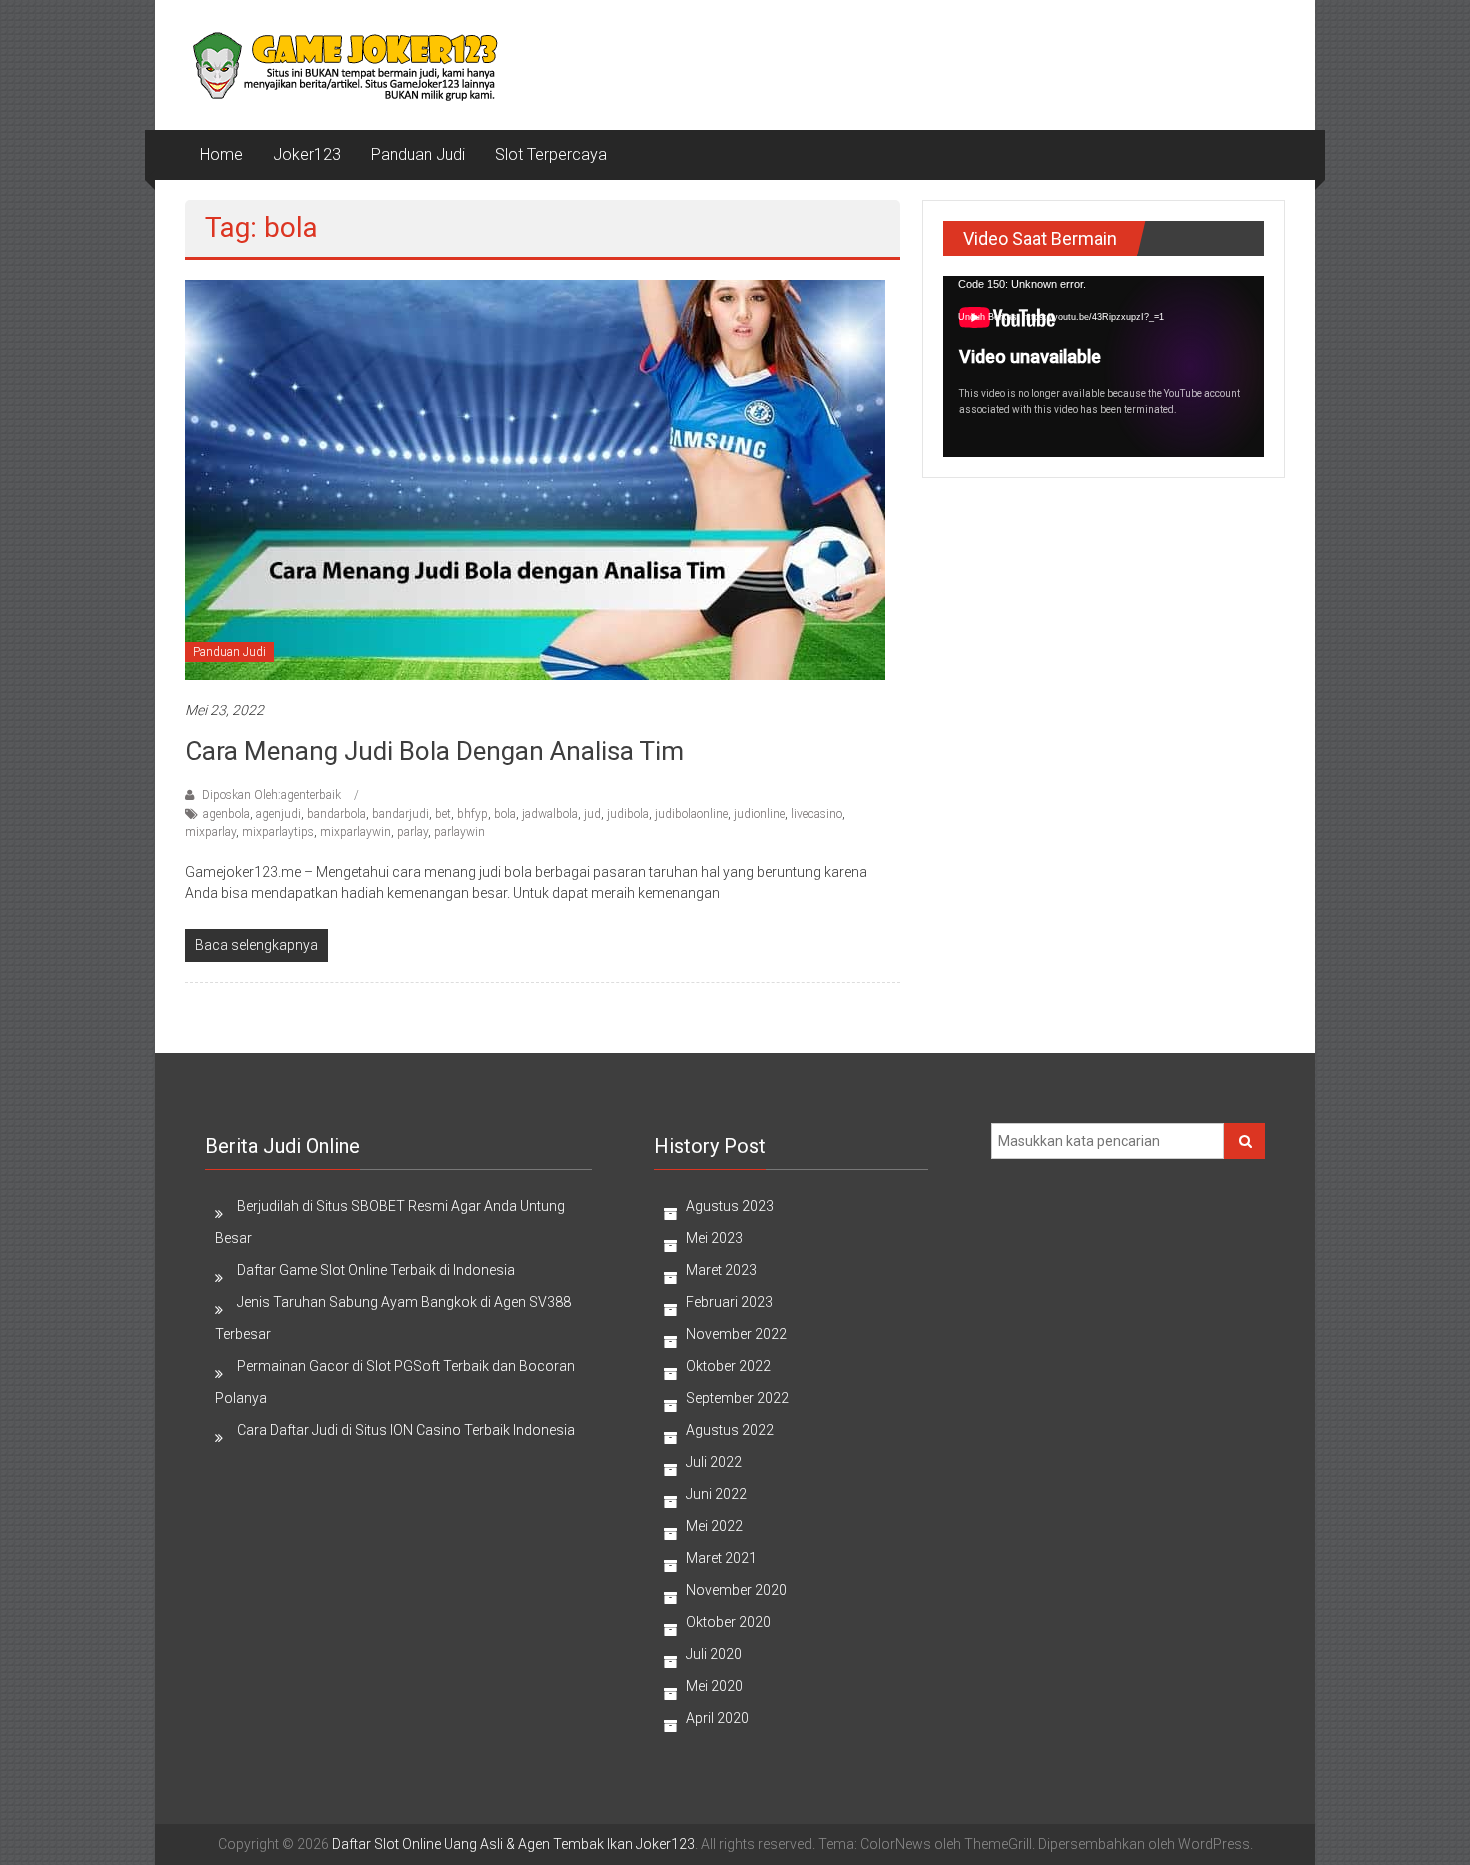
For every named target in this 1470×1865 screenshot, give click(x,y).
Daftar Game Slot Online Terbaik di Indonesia (376, 1270)
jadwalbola (550, 814)
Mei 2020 (714, 1686)
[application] (1103, 366)
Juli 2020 (714, 1654)
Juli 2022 (714, 1462)
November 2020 (736, 1590)
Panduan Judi (418, 154)
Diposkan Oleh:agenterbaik (271, 795)
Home (221, 154)
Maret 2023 (721, 1270)
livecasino (816, 814)
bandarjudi (400, 814)
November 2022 (736, 1334)
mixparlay (210, 832)
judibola (628, 814)
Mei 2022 (714, 1526)
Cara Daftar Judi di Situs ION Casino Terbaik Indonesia (406, 1430)
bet (443, 814)
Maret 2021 (721, 1558)
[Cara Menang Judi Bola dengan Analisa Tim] (535, 478)
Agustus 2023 (730, 1206)
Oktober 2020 (728, 1622)
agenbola (226, 814)
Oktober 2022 (728, 1366)
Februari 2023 (729, 1302)
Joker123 (307, 154)
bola (505, 814)
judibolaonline (691, 814)
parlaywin (459, 832)
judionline (759, 814)
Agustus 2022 (730, 1430)
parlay (412, 832)
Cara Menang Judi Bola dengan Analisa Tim (434, 751)
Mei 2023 (714, 1238)
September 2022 (737, 1398)
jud (592, 814)
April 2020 (717, 1718)
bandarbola (336, 814)
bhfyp (472, 814)
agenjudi (278, 814)
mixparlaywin (355, 832)
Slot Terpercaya (551, 154)
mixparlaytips (278, 832)
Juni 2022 (716, 1494)
